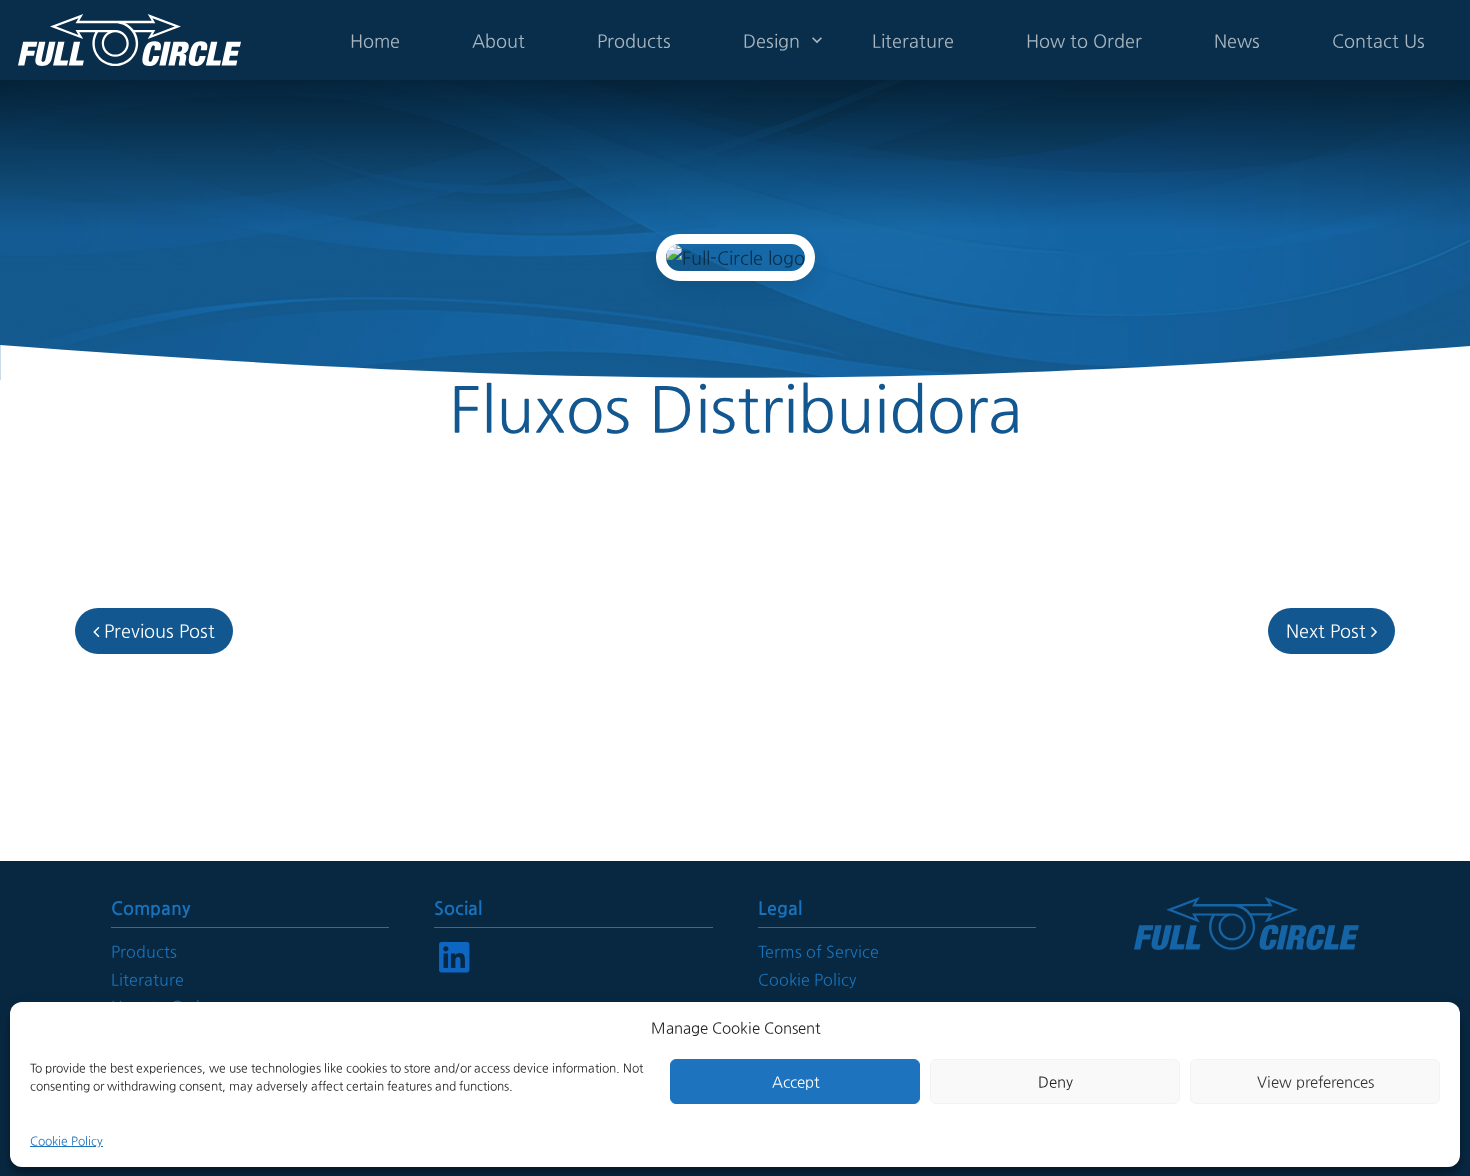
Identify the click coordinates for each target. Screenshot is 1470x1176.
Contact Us (1378, 40)
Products (634, 40)
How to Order (1084, 40)
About (498, 40)
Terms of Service (818, 952)
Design (771, 40)
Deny (1055, 1081)
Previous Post (157, 631)
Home (375, 40)
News (1237, 40)
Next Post (1328, 631)
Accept (795, 1081)
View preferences (1315, 1081)
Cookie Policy (66, 1140)
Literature (913, 40)
